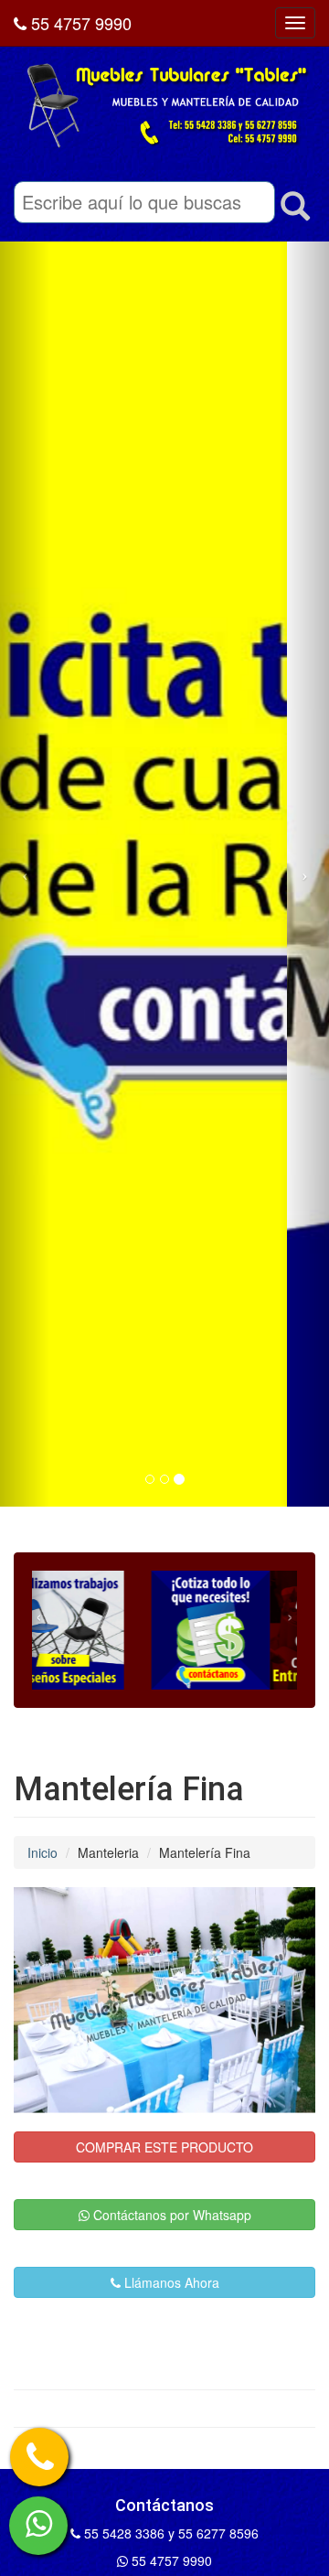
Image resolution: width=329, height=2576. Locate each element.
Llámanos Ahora (170, 2282)
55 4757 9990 (79, 23)
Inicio (42, 1852)
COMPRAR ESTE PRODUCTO (164, 2147)
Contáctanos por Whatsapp (170, 2215)
